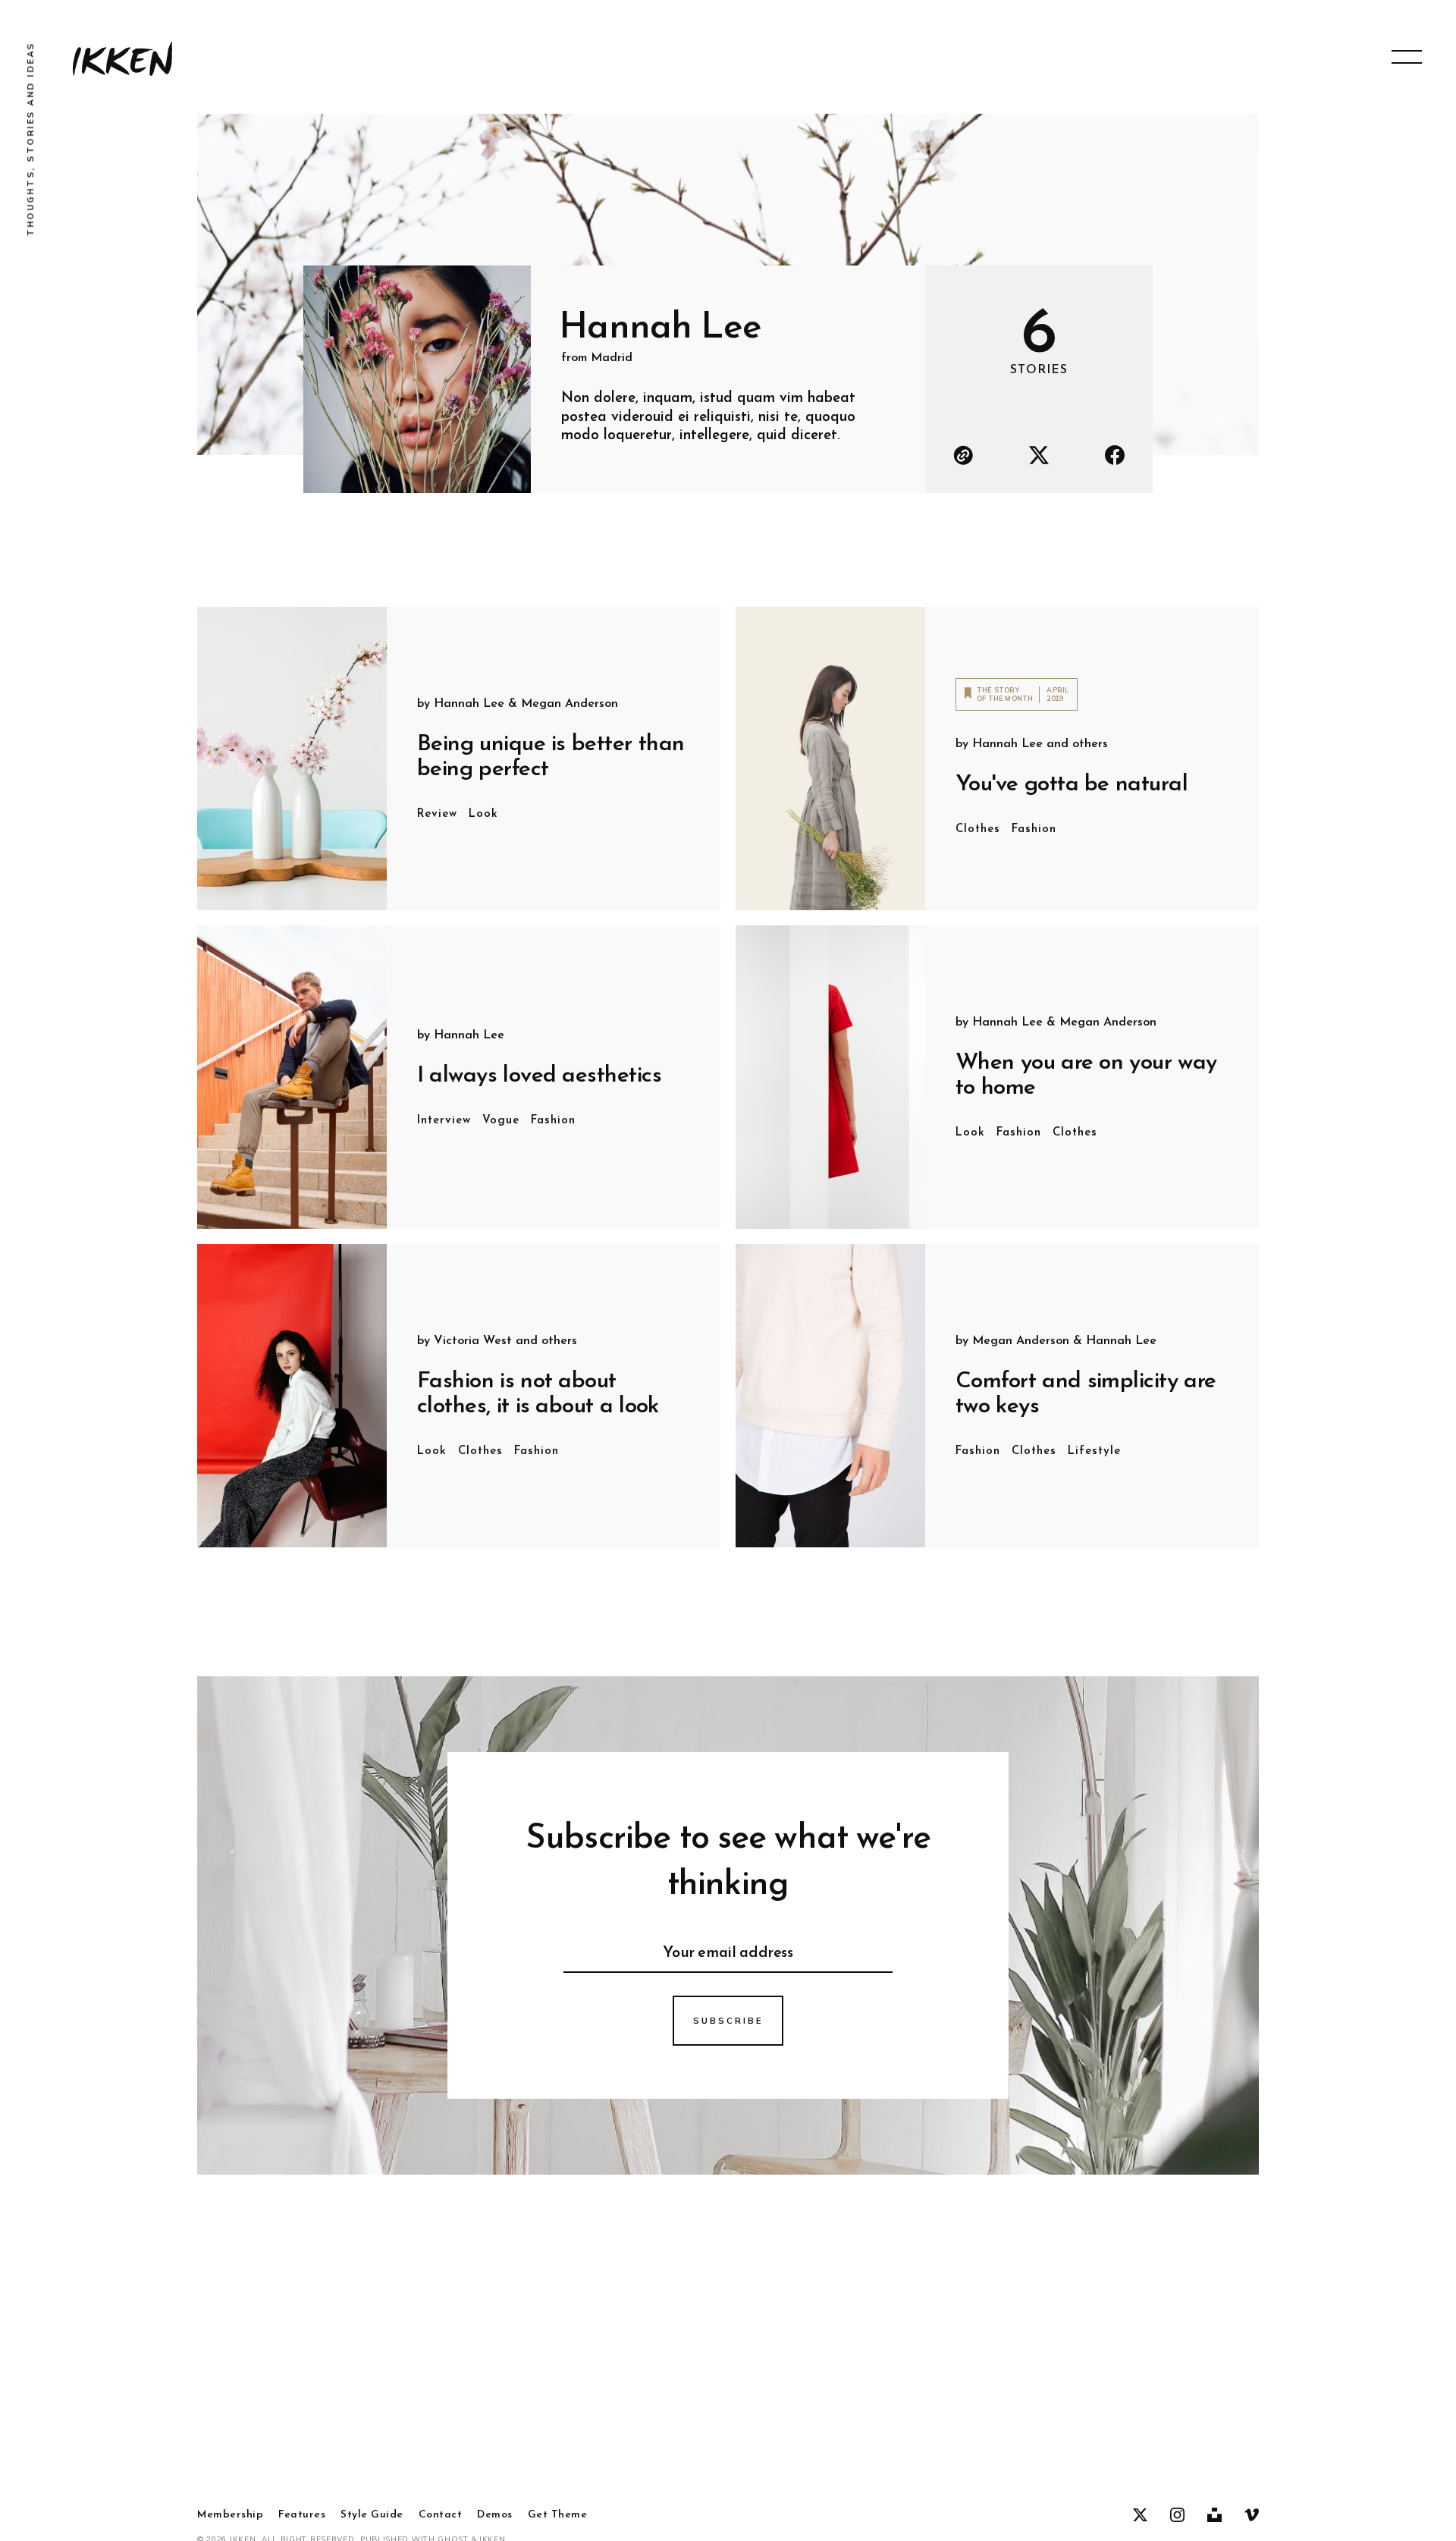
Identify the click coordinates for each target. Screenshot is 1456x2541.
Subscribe (728, 2021)
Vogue (501, 1121)
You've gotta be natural (1072, 785)
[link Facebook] (1115, 455)
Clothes (978, 829)
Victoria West (473, 1341)
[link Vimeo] (1252, 2516)
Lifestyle (1094, 1451)
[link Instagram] (1177, 2516)
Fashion (1034, 829)
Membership (230, 2515)
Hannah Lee (469, 704)
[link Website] (963, 455)
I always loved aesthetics (539, 1076)
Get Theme (558, 2515)
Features (302, 2515)
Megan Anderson (570, 704)
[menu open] (1407, 57)
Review (437, 814)
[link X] (1039, 455)
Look (483, 814)
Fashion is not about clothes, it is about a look (538, 1394)
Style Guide (372, 2515)
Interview (444, 1121)
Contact (441, 2515)
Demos (495, 2515)
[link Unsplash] (1214, 2516)
